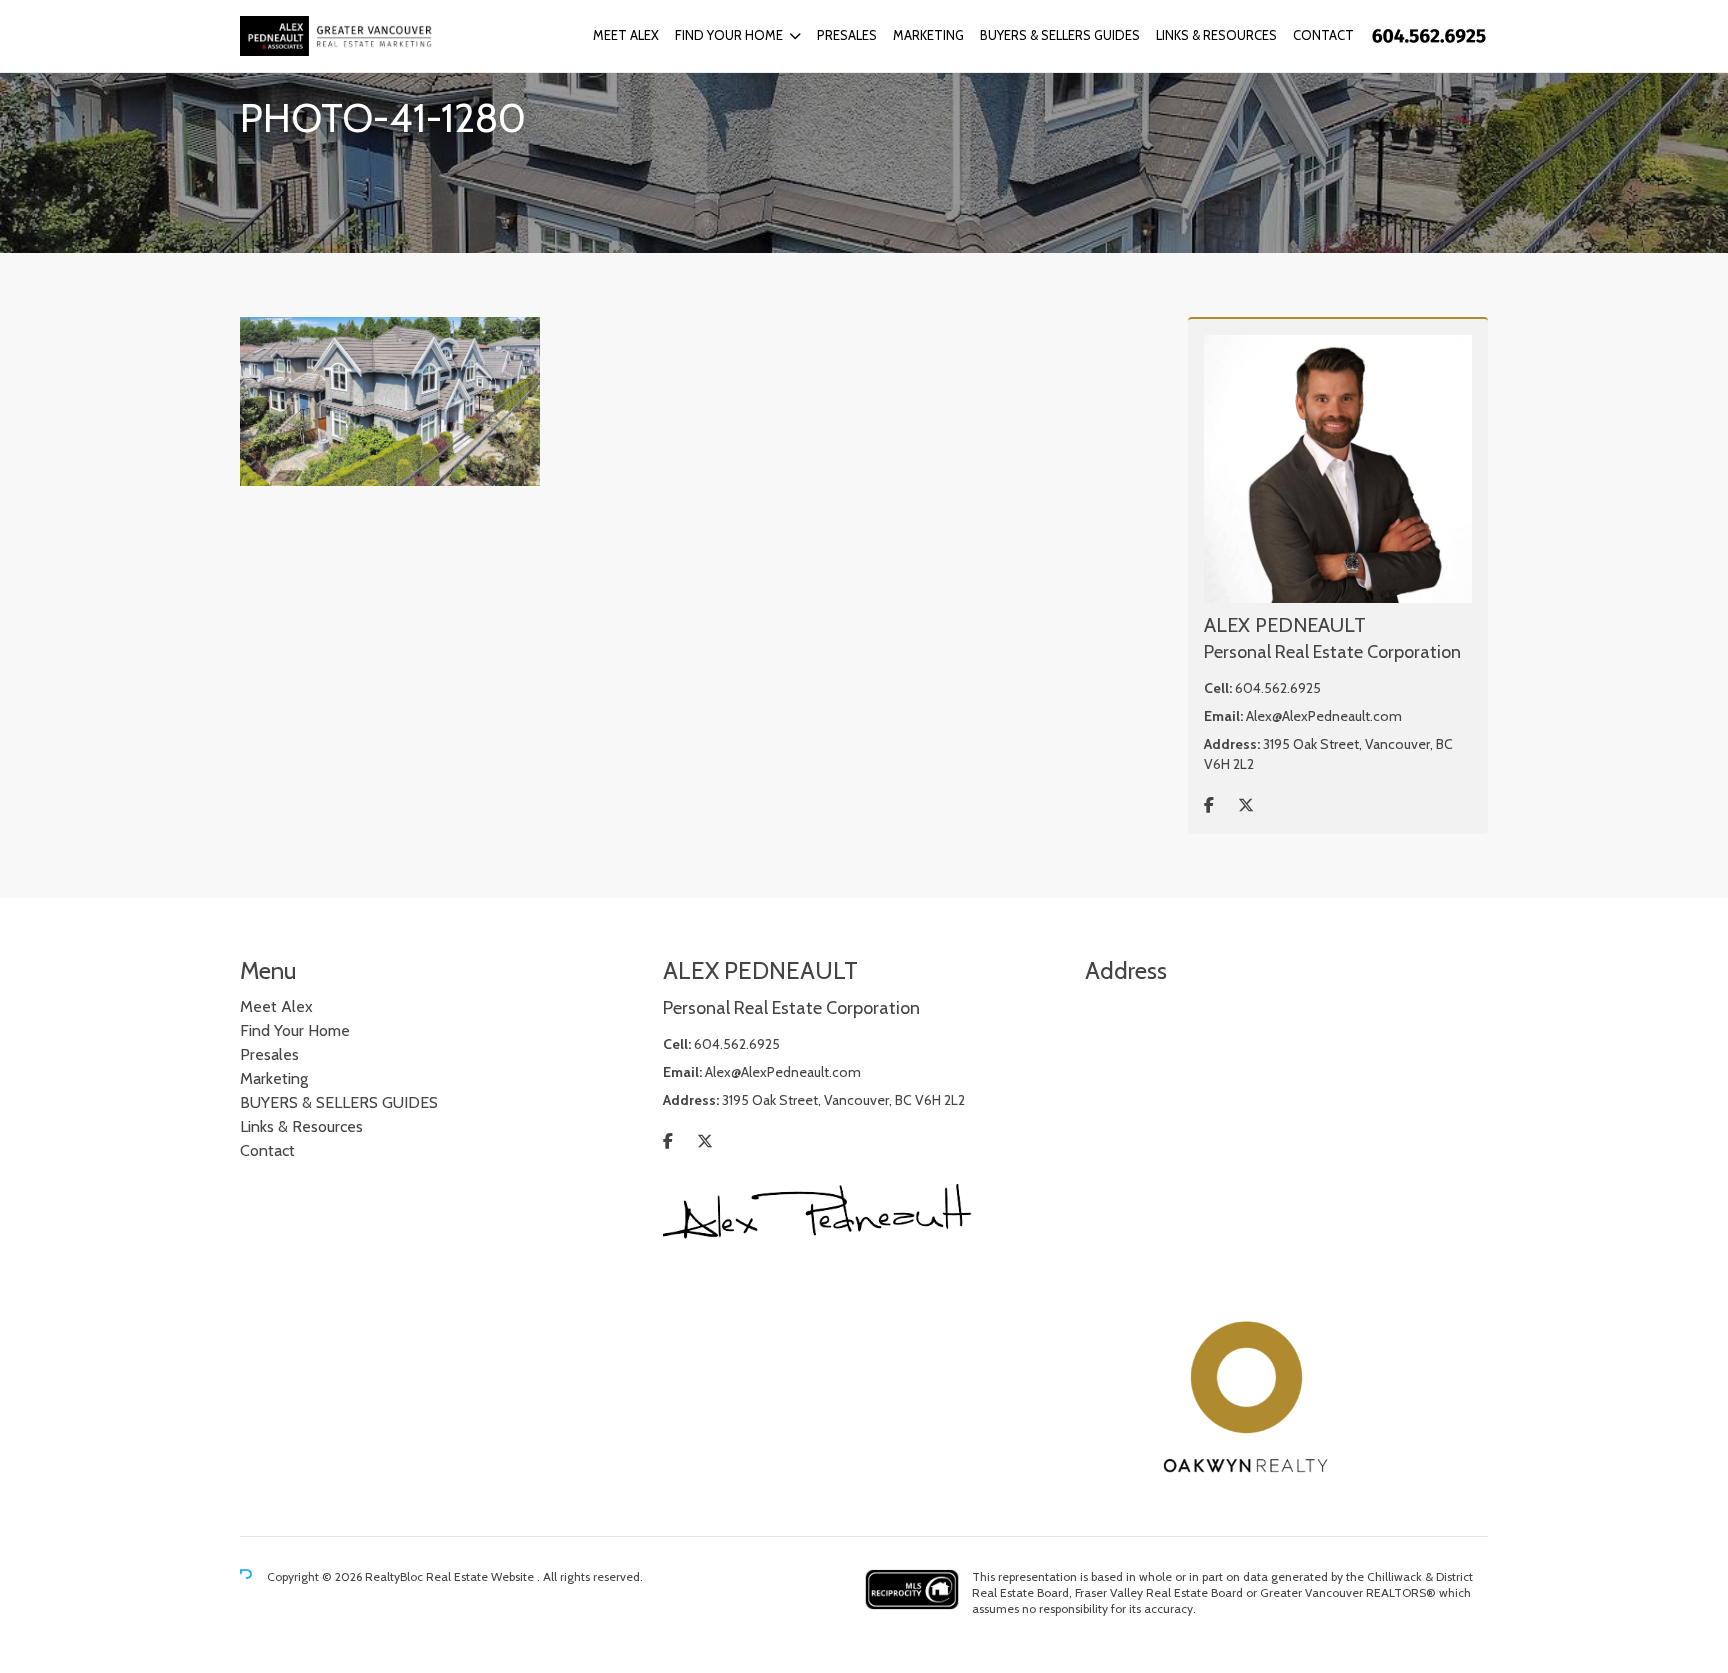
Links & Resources (1216, 35)
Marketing (928, 35)
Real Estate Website (481, 1576)
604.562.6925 (1278, 688)
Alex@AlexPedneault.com (1324, 716)
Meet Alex (626, 35)
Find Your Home (729, 35)
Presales (847, 35)
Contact (1323, 35)
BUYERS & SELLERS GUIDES (1060, 35)
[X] (1246, 805)
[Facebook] (1209, 805)
